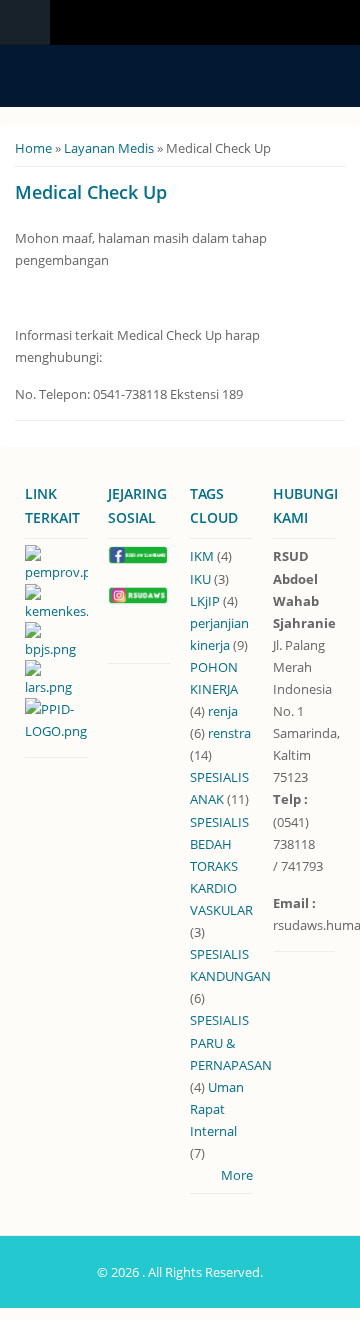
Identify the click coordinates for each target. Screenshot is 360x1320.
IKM (202, 556)
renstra (229, 733)
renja (223, 711)
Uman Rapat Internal (217, 1109)
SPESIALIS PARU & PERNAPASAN (231, 1042)
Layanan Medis (109, 148)
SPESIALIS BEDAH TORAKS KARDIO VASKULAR (221, 866)
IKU (200, 579)
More (237, 1175)
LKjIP (205, 601)
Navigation (25, 22)
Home (33, 148)
